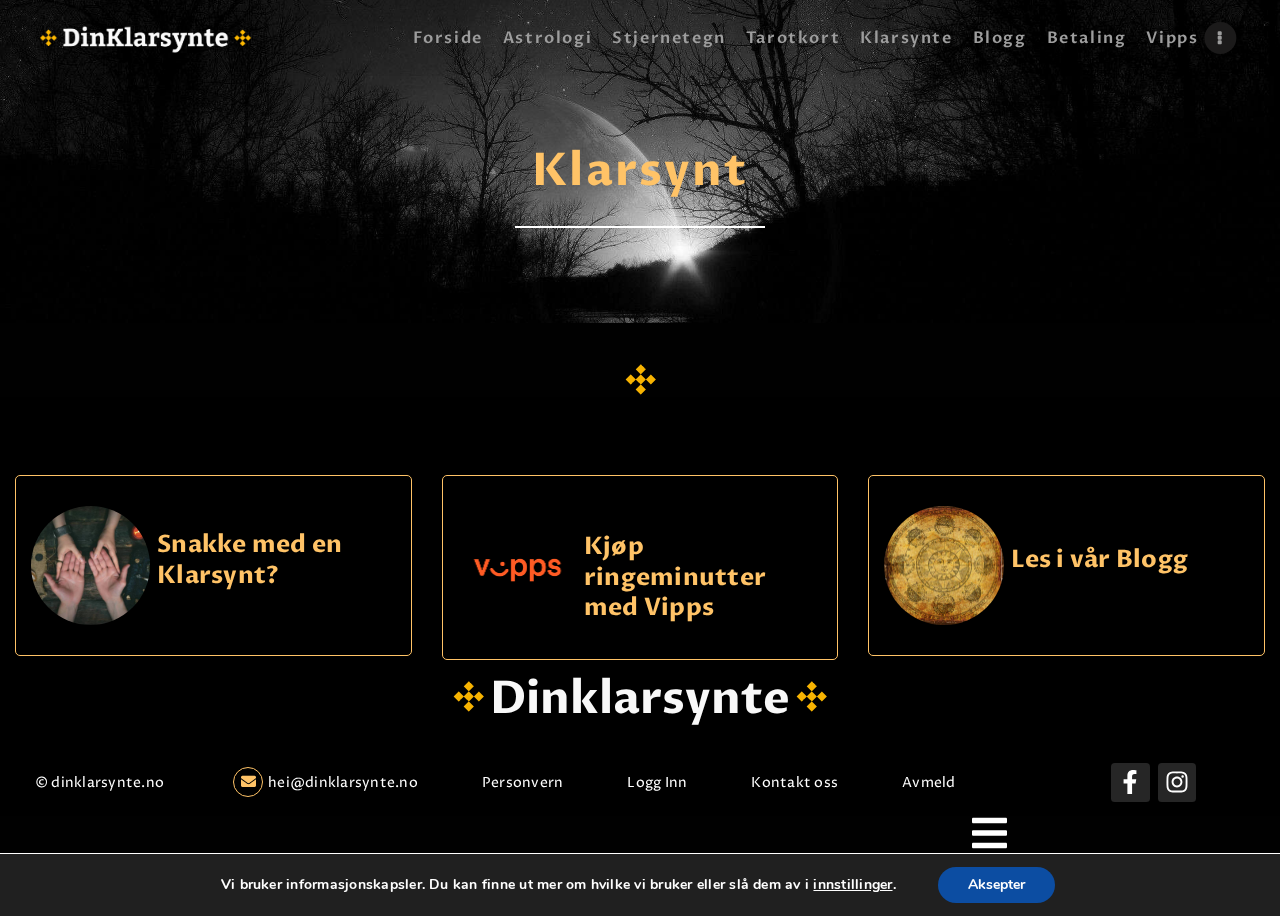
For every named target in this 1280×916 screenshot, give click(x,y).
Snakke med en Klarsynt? (249, 560)
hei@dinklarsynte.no (343, 782)
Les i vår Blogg (1100, 560)
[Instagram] (1177, 782)
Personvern (522, 782)
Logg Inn (657, 782)
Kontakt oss (794, 782)
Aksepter (996, 884)
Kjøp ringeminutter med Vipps (675, 577)
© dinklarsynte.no (99, 782)
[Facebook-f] (1130, 782)
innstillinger (852, 885)
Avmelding (939, 782)
